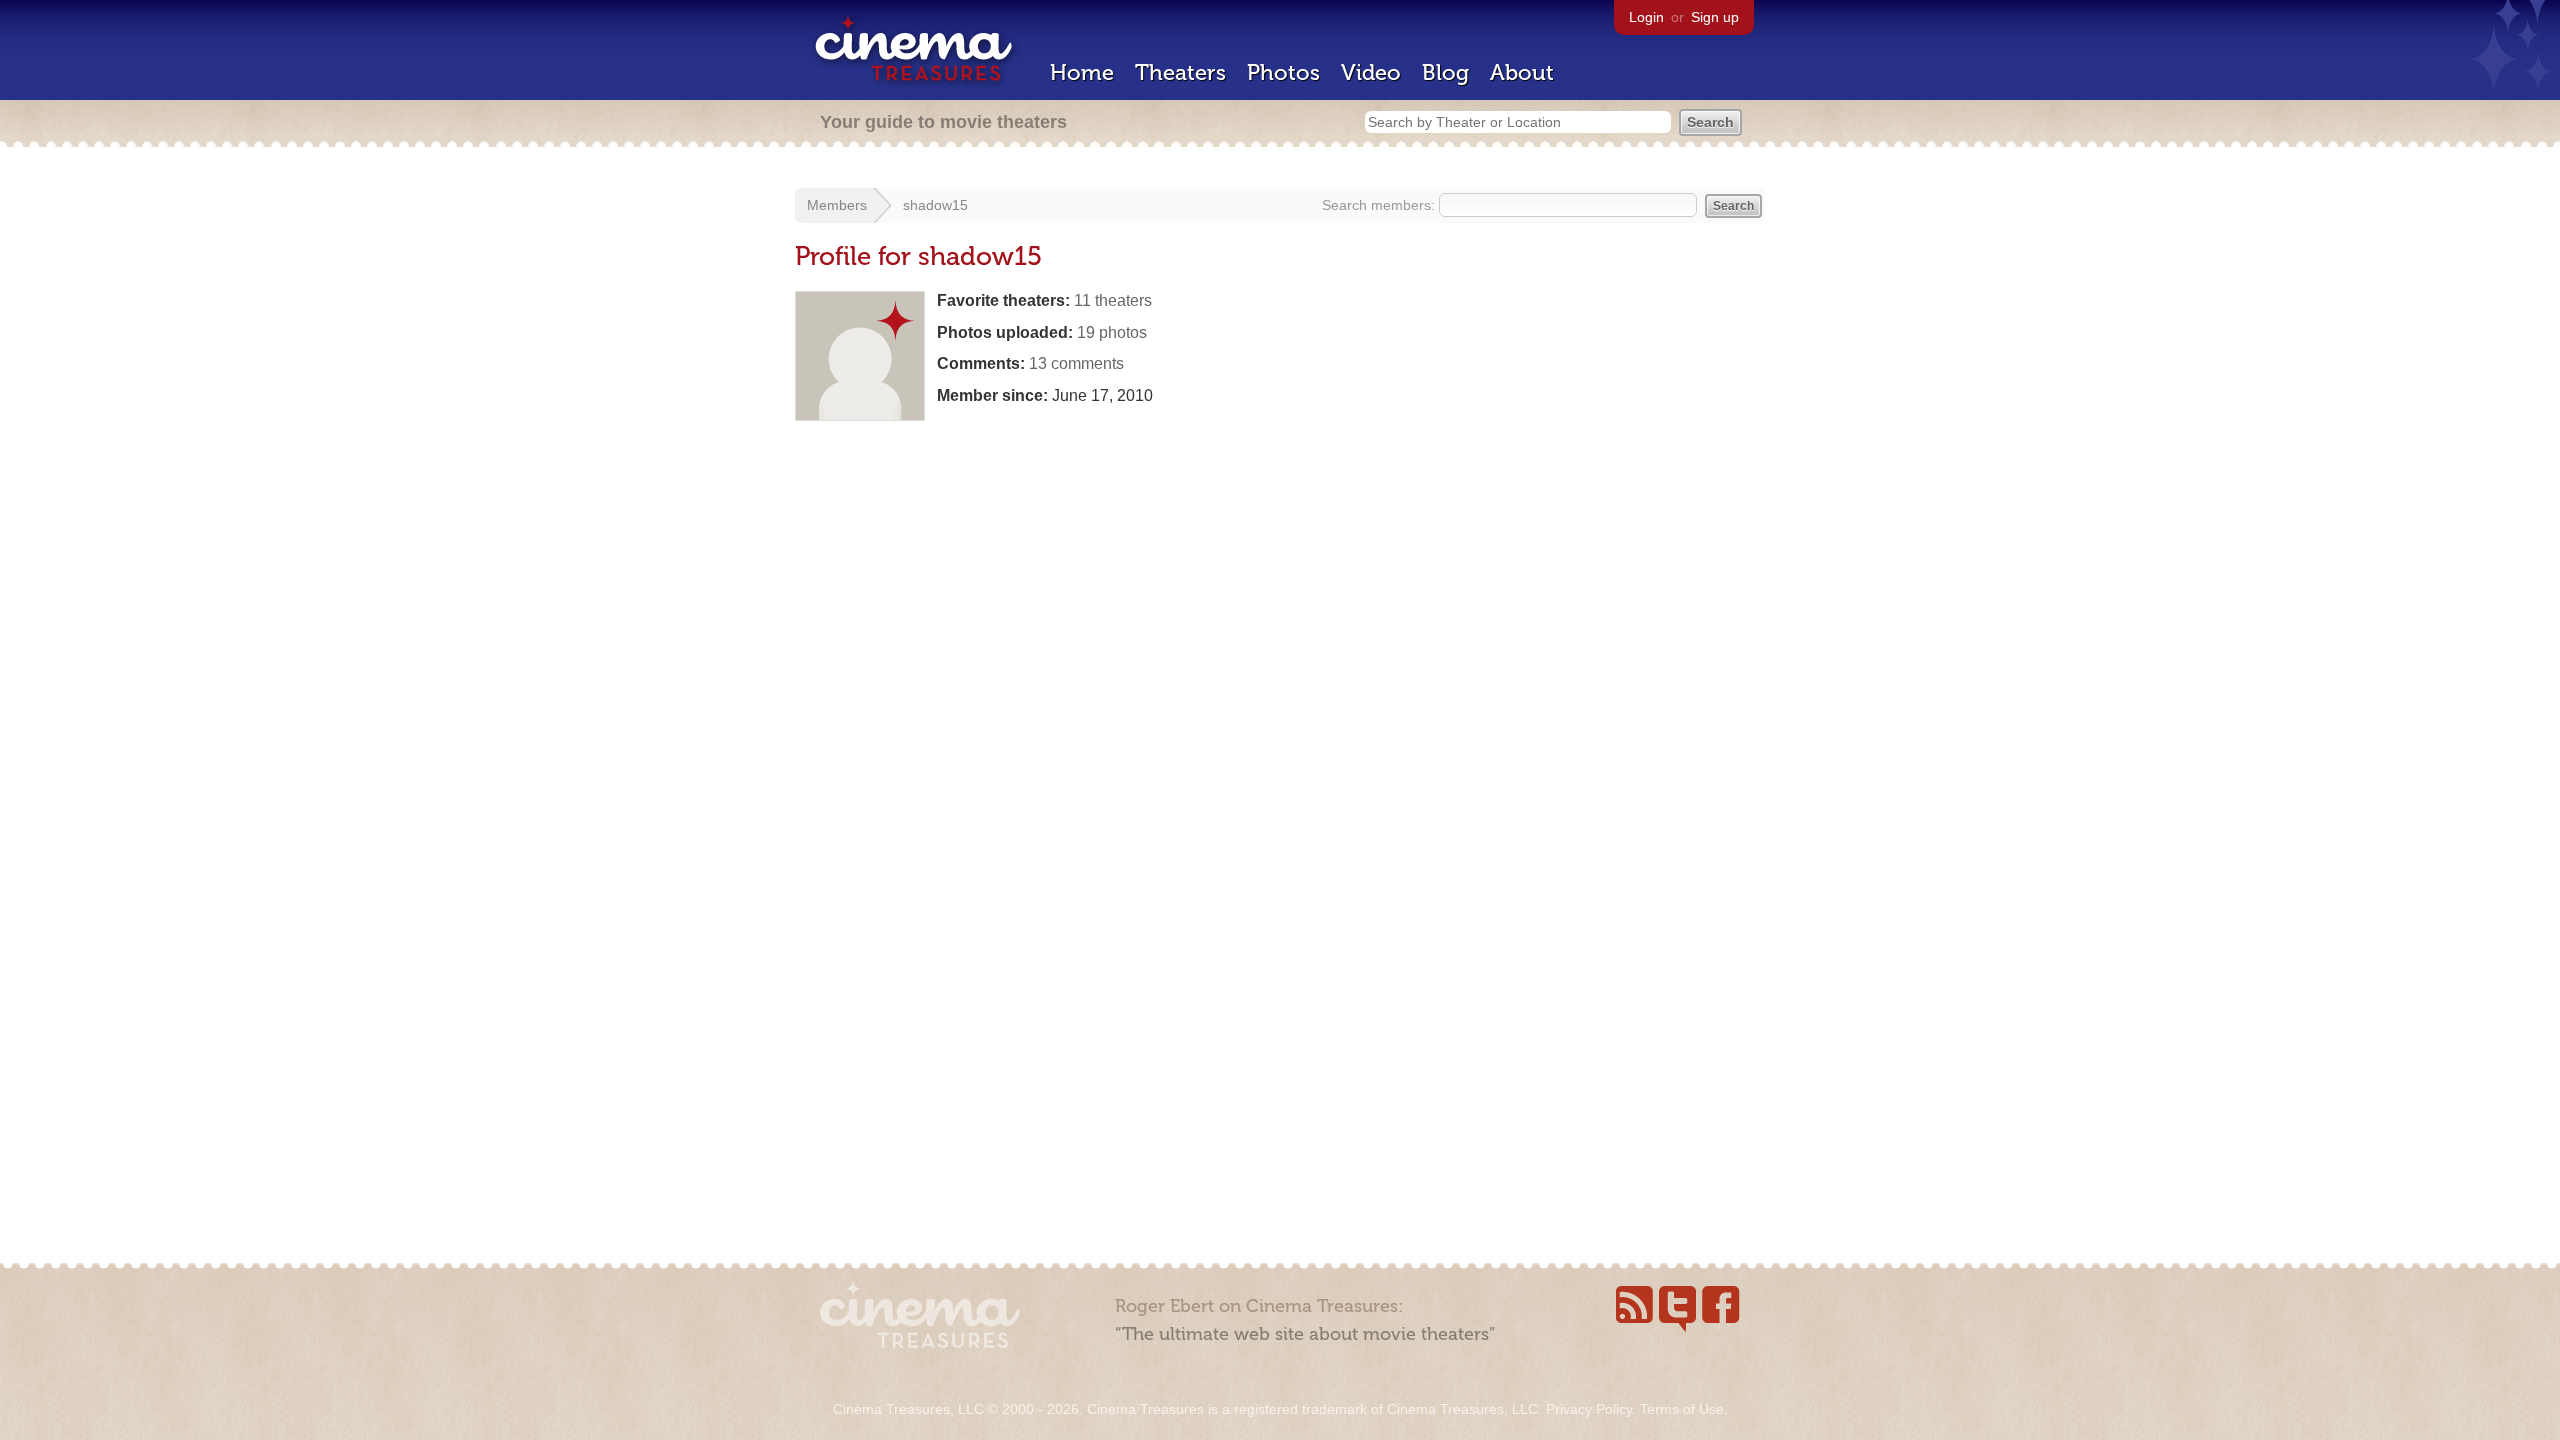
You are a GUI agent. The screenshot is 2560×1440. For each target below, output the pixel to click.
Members (837, 205)
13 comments (1076, 363)
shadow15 (935, 205)
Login (1646, 17)
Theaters (1180, 72)
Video (1371, 72)
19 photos (1112, 332)
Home (1082, 72)
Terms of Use (1682, 1409)
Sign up (1715, 17)
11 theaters (1113, 300)
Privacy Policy (1589, 1409)
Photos (1283, 72)
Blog (1445, 72)
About (1522, 72)
